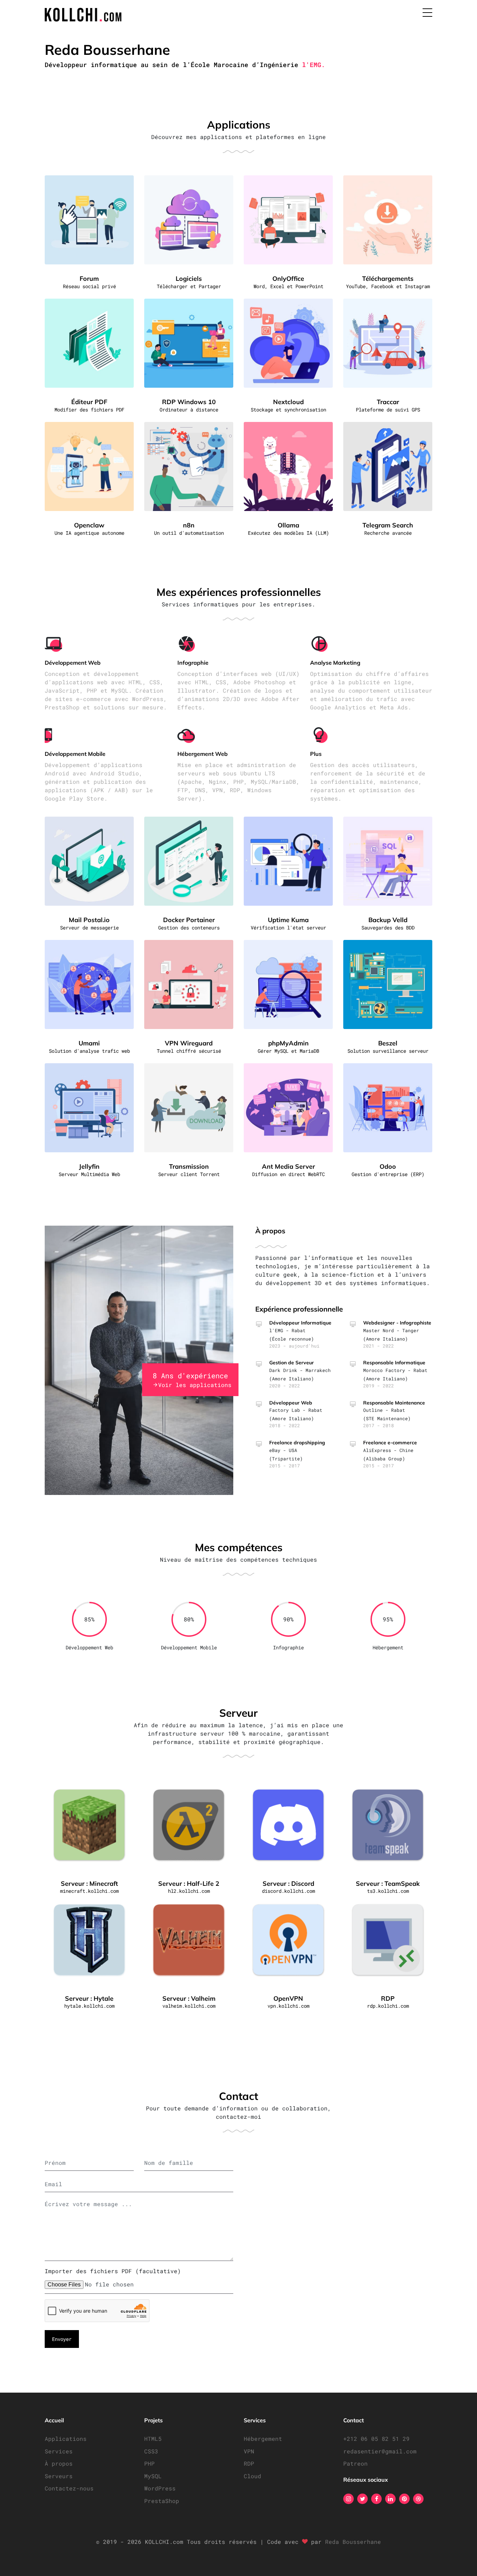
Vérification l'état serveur (288, 928)
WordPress (160, 2488)
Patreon (355, 2463)
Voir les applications (195, 1385)
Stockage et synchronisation (288, 410)
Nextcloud (288, 402)
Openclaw (89, 525)
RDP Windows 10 (189, 402)
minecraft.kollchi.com (89, 1891)
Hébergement (263, 2439)
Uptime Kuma (288, 920)
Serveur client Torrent (189, 1174)
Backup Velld (388, 920)
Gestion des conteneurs (189, 928)
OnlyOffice (288, 279)
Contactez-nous (69, 2488)
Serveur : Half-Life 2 (189, 1884)
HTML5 (153, 2439)
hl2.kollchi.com (189, 1891)
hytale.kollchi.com (89, 2006)
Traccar (388, 402)
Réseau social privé (89, 286)
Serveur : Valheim (189, 1998)
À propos (59, 2463)
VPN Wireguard (189, 1043)
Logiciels (189, 279)
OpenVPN (288, 1998)
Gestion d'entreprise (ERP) (388, 1174)
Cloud (252, 2476)
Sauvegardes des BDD (388, 928)
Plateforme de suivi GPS (388, 410)
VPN (249, 2451)
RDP (388, 1998)
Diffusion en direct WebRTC (288, 1174)
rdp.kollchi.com (388, 2006)
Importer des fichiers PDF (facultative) (113, 2271)
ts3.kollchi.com (388, 1891)
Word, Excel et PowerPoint (288, 286)
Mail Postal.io (89, 920)
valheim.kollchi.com (189, 2006)
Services (59, 2451)
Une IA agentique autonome (89, 533)
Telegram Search (388, 525)
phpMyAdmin (288, 1043)
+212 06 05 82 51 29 (376, 2439)
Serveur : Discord (288, 1884)
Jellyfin (89, 1166)
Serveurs (59, 2476)
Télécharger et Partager (189, 286)
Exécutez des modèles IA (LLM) (288, 533)
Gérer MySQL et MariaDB (288, 1051)
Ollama (288, 525)
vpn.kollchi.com (288, 2006)
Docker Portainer (189, 920)
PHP (149, 2463)
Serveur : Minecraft (89, 1884)
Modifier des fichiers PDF (89, 410)
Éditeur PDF (89, 402)
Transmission (189, 1166)
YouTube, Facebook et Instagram (388, 286)
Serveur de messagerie (89, 928)
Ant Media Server (288, 1166)
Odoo (388, 1166)
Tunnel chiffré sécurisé (189, 1051)
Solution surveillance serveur (388, 1051)
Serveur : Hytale (89, 1998)
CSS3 (151, 2451)
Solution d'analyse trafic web (89, 1051)
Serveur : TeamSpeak (388, 1884)
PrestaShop (162, 2501)
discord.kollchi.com (288, 1891)
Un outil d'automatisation (189, 533)
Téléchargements (388, 279)
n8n (189, 525)
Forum (89, 279)
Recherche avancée (388, 533)
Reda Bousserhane (353, 2542)
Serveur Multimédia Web (89, 1174)
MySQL (153, 2476)
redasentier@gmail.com (380, 2451)
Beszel (388, 1043)
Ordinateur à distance (189, 410)
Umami (89, 1043)
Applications (66, 2439)
